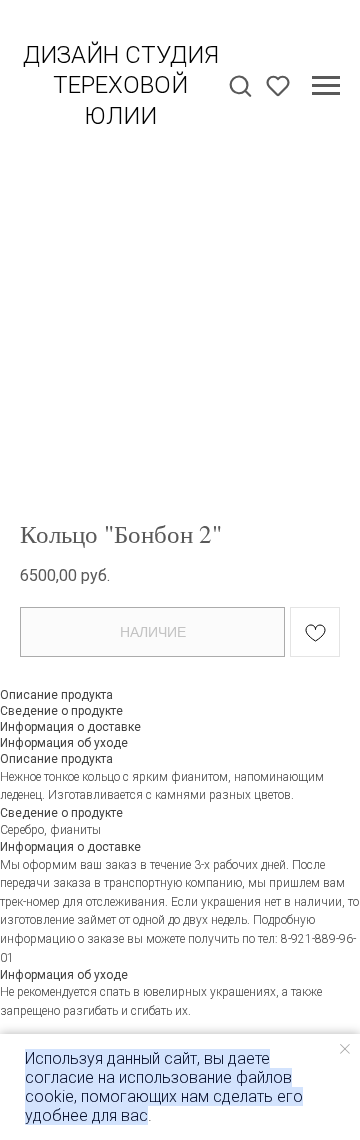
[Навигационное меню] (326, 86)
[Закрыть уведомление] (345, 1049)
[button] (240, 85)
